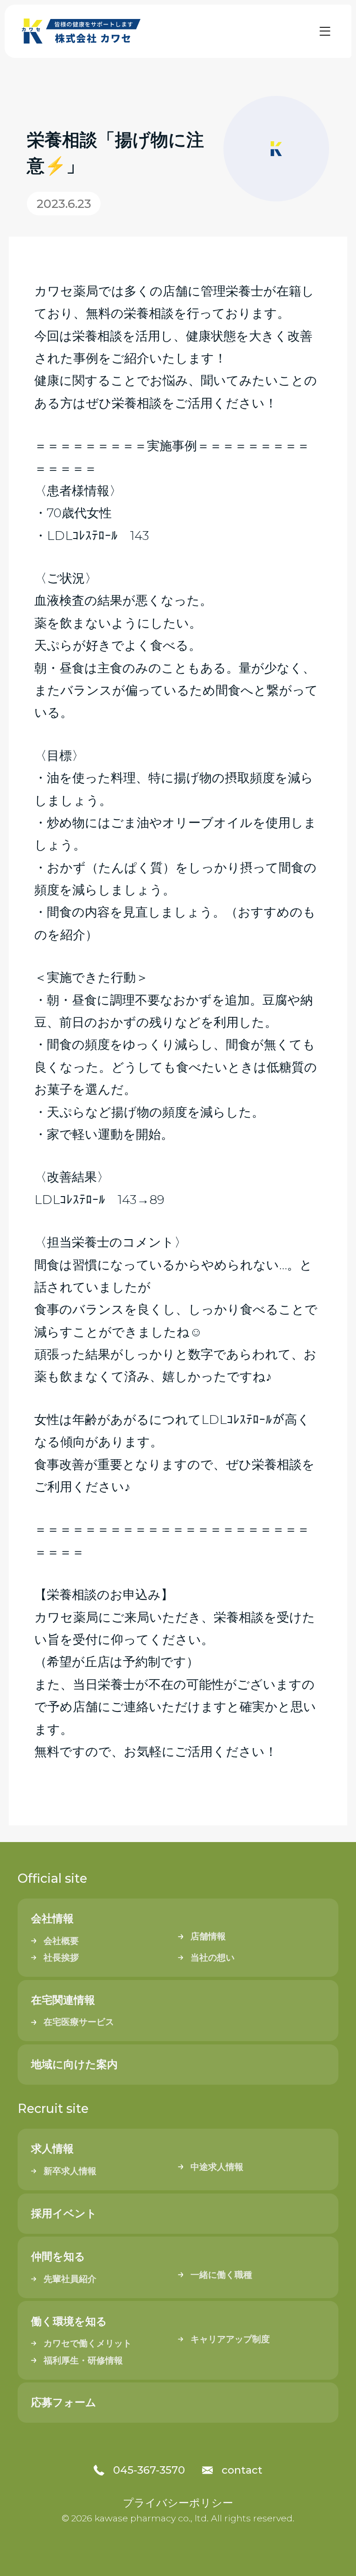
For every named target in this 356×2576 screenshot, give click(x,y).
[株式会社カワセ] (82, 31)
